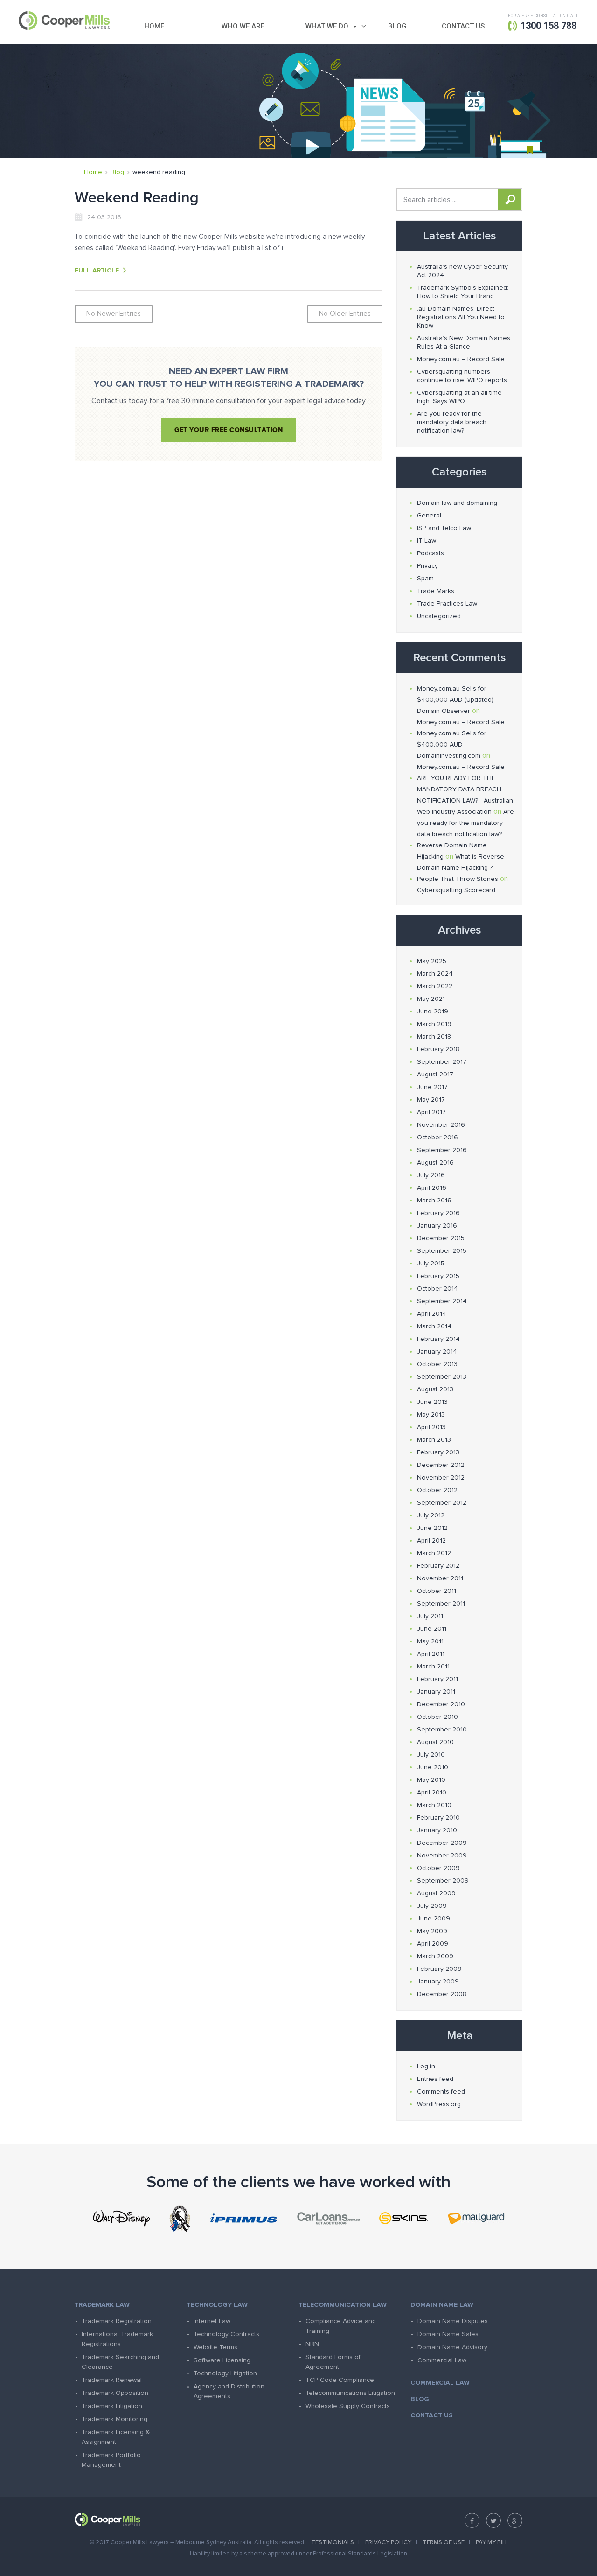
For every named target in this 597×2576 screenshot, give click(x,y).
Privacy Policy (388, 2543)
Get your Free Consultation (229, 430)
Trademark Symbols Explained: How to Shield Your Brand (463, 292)
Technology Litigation (225, 2374)
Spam (425, 579)
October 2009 (438, 1868)
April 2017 (431, 1112)
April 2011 (431, 1654)
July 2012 (431, 1515)
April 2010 (432, 1793)
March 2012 (434, 1553)
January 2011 (436, 1692)
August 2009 (436, 1893)
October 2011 (437, 1591)
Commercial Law (442, 2360)
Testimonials (333, 2543)
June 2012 (432, 1528)
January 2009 (438, 1982)
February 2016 (438, 1213)
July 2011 (430, 1616)
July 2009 (432, 1906)
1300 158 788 (548, 26)
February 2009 (439, 1969)
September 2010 (442, 1730)
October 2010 (437, 1717)
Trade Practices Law (447, 604)
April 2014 (432, 1314)
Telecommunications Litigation (350, 2393)
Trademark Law (102, 2305)
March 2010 (434, 1805)
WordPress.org (439, 2104)
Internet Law (212, 2321)
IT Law (427, 541)
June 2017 (432, 1087)
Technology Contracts (226, 2334)
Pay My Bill (492, 2543)
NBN (312, 2344)
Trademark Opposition (115, 2393)
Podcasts (430, 553)
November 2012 (441, 1478)
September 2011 (441, 1604)
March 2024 (435, 974)
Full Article (97, 271)
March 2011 (433, 1667)
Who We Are (243, 26)
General (429, 516)
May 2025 (432, 961)
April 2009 (433, 1944)
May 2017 (431, 1100)
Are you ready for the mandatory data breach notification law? (452, 422)
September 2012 (442, 1503)
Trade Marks (436, 591)
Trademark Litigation (112, 2406)
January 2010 (437, 1830)
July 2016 (431, 1175)
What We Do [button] (327, 26)
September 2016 (442, 1150)
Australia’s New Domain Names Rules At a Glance (464, 342)
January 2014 (437, 1352)
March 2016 (434, 1201)
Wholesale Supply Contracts (348, 2406)
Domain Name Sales (448, 2334)
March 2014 (434, 1326)
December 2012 (441, 1465)
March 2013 (434, 1440)
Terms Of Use (444, 2543)
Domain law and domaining (457, 503)
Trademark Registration (117, 2321)
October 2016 (437, 1138)
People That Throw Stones (458, 879)
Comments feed (441, 2092)
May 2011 (430, 1641)
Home (154, 26)
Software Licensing (222, 2360)
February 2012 (438, 1566)
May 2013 (431, 1415)
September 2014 (442, 1301)
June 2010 (433, 1767)
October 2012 (437, 1490)
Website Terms (215, 2347)
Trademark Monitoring (115, 2419)
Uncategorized (439, 616)
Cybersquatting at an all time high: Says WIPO (459, 397)
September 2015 (442, 1251)
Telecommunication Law (343, 2305)
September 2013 (442, 1377)
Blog (397, 26)
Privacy (427, 566)
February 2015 (438, 1276)
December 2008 (442, 1994)
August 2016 (435, 1163)
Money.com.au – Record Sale (461, 359)
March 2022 (435, 986)
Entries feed (435, 2079)
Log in (426, 2066)
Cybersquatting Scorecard (456, 890)
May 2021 (431, 999)
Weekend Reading (137, 198)
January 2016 (437, 1226)
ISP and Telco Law (444, 528)
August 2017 (435, 1075)
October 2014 (437, 1289)
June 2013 (432, 1402)
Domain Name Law (442, 2305)
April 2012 (431, 1541)
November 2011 (440, 1578)
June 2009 (434, 1919)
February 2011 (437, 1679)
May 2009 (432, 1931)
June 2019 (433, 1012)
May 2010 (431, 1780)
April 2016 (432, 1188)
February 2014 (438, 1339)
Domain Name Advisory (452, 2347)
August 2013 (435, 1389)
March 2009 (435, 1956)
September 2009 (443, 1881)
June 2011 (432, 1629)
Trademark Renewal (112, 2380)
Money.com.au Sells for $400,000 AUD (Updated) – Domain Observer (458, 700)
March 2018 (434, 1037)
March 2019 (434, 1024)
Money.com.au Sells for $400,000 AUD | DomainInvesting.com (452, 745)
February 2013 (438, 1452)
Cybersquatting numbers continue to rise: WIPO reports (462, 376)
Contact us (432, 2415)
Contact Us (463, 26)
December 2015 (441, 1238)
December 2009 (442, 1843)
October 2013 (437, 1364)
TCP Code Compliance (340, 2380)
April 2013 (431, 1427)
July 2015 (431, 1264)
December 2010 (441, 1704)
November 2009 (442, 1856)
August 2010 (435, 1742)
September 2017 (442, 1062)
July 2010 (431, 1755)
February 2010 (438, 1818)
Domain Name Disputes (453, 2321)
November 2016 (441, 1125)
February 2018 (438, 1049)
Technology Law (217, 2305)
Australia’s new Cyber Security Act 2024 (462, 271)
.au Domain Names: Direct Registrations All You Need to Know (461, 317)
